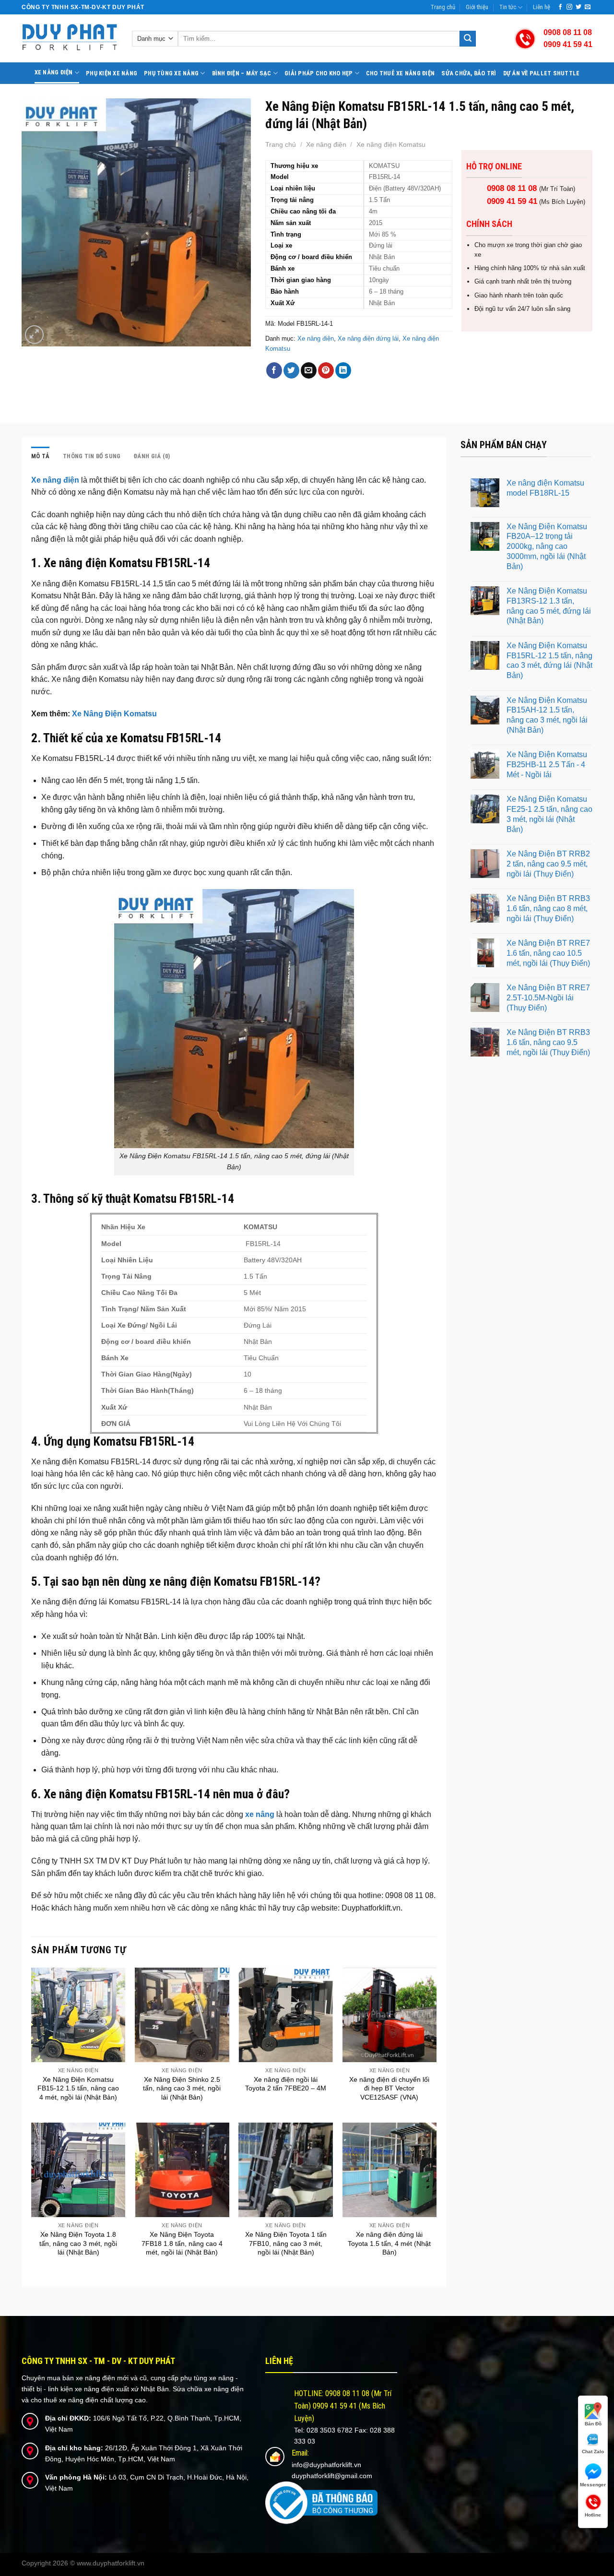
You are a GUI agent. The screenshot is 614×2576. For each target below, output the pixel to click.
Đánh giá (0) (152, 456)
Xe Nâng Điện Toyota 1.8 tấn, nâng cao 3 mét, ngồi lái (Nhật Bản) (78, 2243)
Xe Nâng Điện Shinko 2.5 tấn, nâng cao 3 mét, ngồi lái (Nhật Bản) (182, 2088)
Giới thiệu (477, 7)
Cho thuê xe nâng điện (400, 73)
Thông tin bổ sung (92, 456)
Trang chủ (443, 7)
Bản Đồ (593, 2424)
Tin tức (508, 7)
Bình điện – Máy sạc (242, 73)
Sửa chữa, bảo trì (469, 73)
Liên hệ (542, 7)
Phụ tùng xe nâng (171, 73)
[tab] (40, 456)
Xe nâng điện (54, 72)
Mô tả (40, 456)
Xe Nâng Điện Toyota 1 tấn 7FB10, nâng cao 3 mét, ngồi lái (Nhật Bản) (286, 2243)
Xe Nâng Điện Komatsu (114, 714)
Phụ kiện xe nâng (112, 73)
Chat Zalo (593, 2451)
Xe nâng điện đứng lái (368, 338)
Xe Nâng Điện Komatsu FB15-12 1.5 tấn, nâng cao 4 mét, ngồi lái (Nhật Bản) (78, 2088)
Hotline (593, 2515)
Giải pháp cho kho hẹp (319, 73)
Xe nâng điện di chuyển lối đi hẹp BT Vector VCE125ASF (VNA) (389, 2088)
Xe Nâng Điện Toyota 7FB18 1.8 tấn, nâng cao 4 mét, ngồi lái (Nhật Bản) (182, 2243)
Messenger (593, 2485)
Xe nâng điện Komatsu (391, 144)
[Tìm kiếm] (468, 39)
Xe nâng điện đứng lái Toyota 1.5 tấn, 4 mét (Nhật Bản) (389, 2243)
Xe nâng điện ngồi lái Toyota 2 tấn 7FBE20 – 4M (286, 2084)
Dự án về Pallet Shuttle (542, 73)
